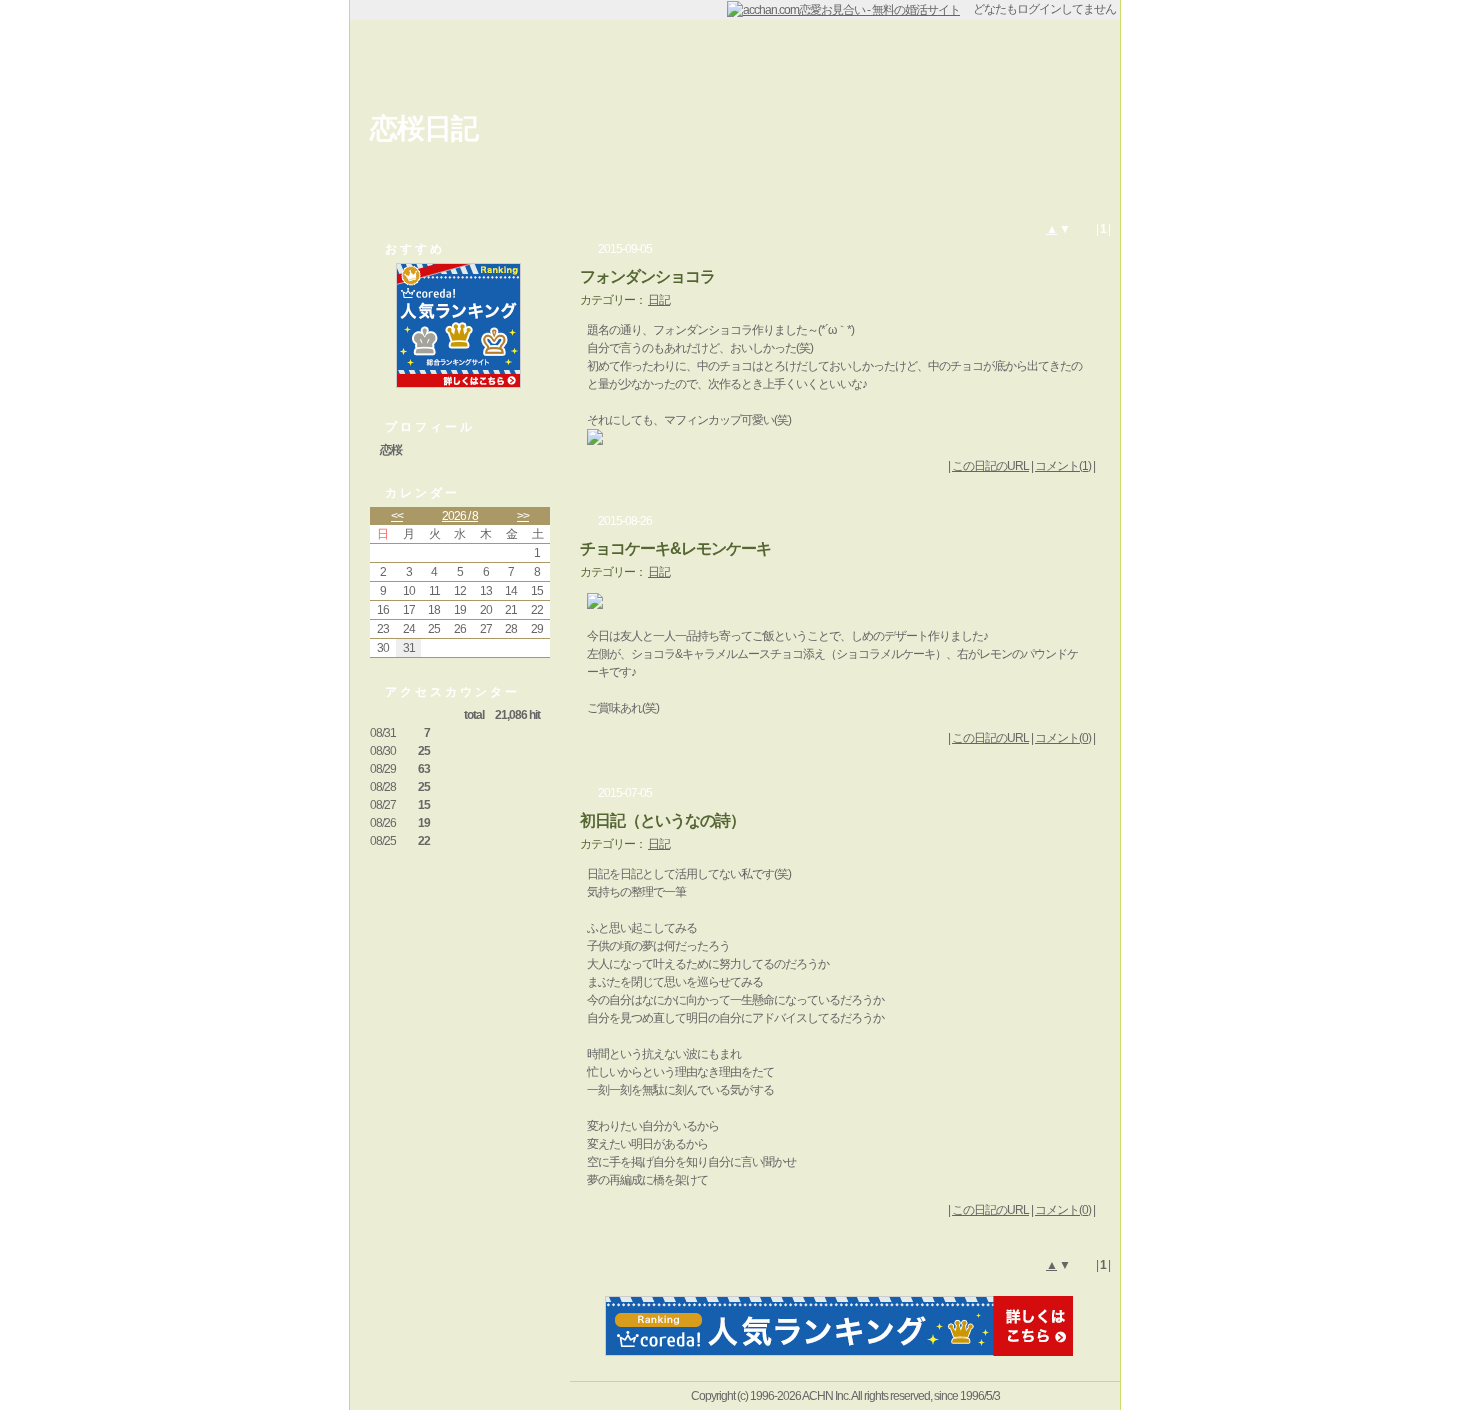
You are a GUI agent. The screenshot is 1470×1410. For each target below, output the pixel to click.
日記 (659, 300)
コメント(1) (1063, 466)
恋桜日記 (424, 128)
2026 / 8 (460, 516)
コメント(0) (1063, 738)
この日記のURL (990, 466)
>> (523, 516)
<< (397, 516)
